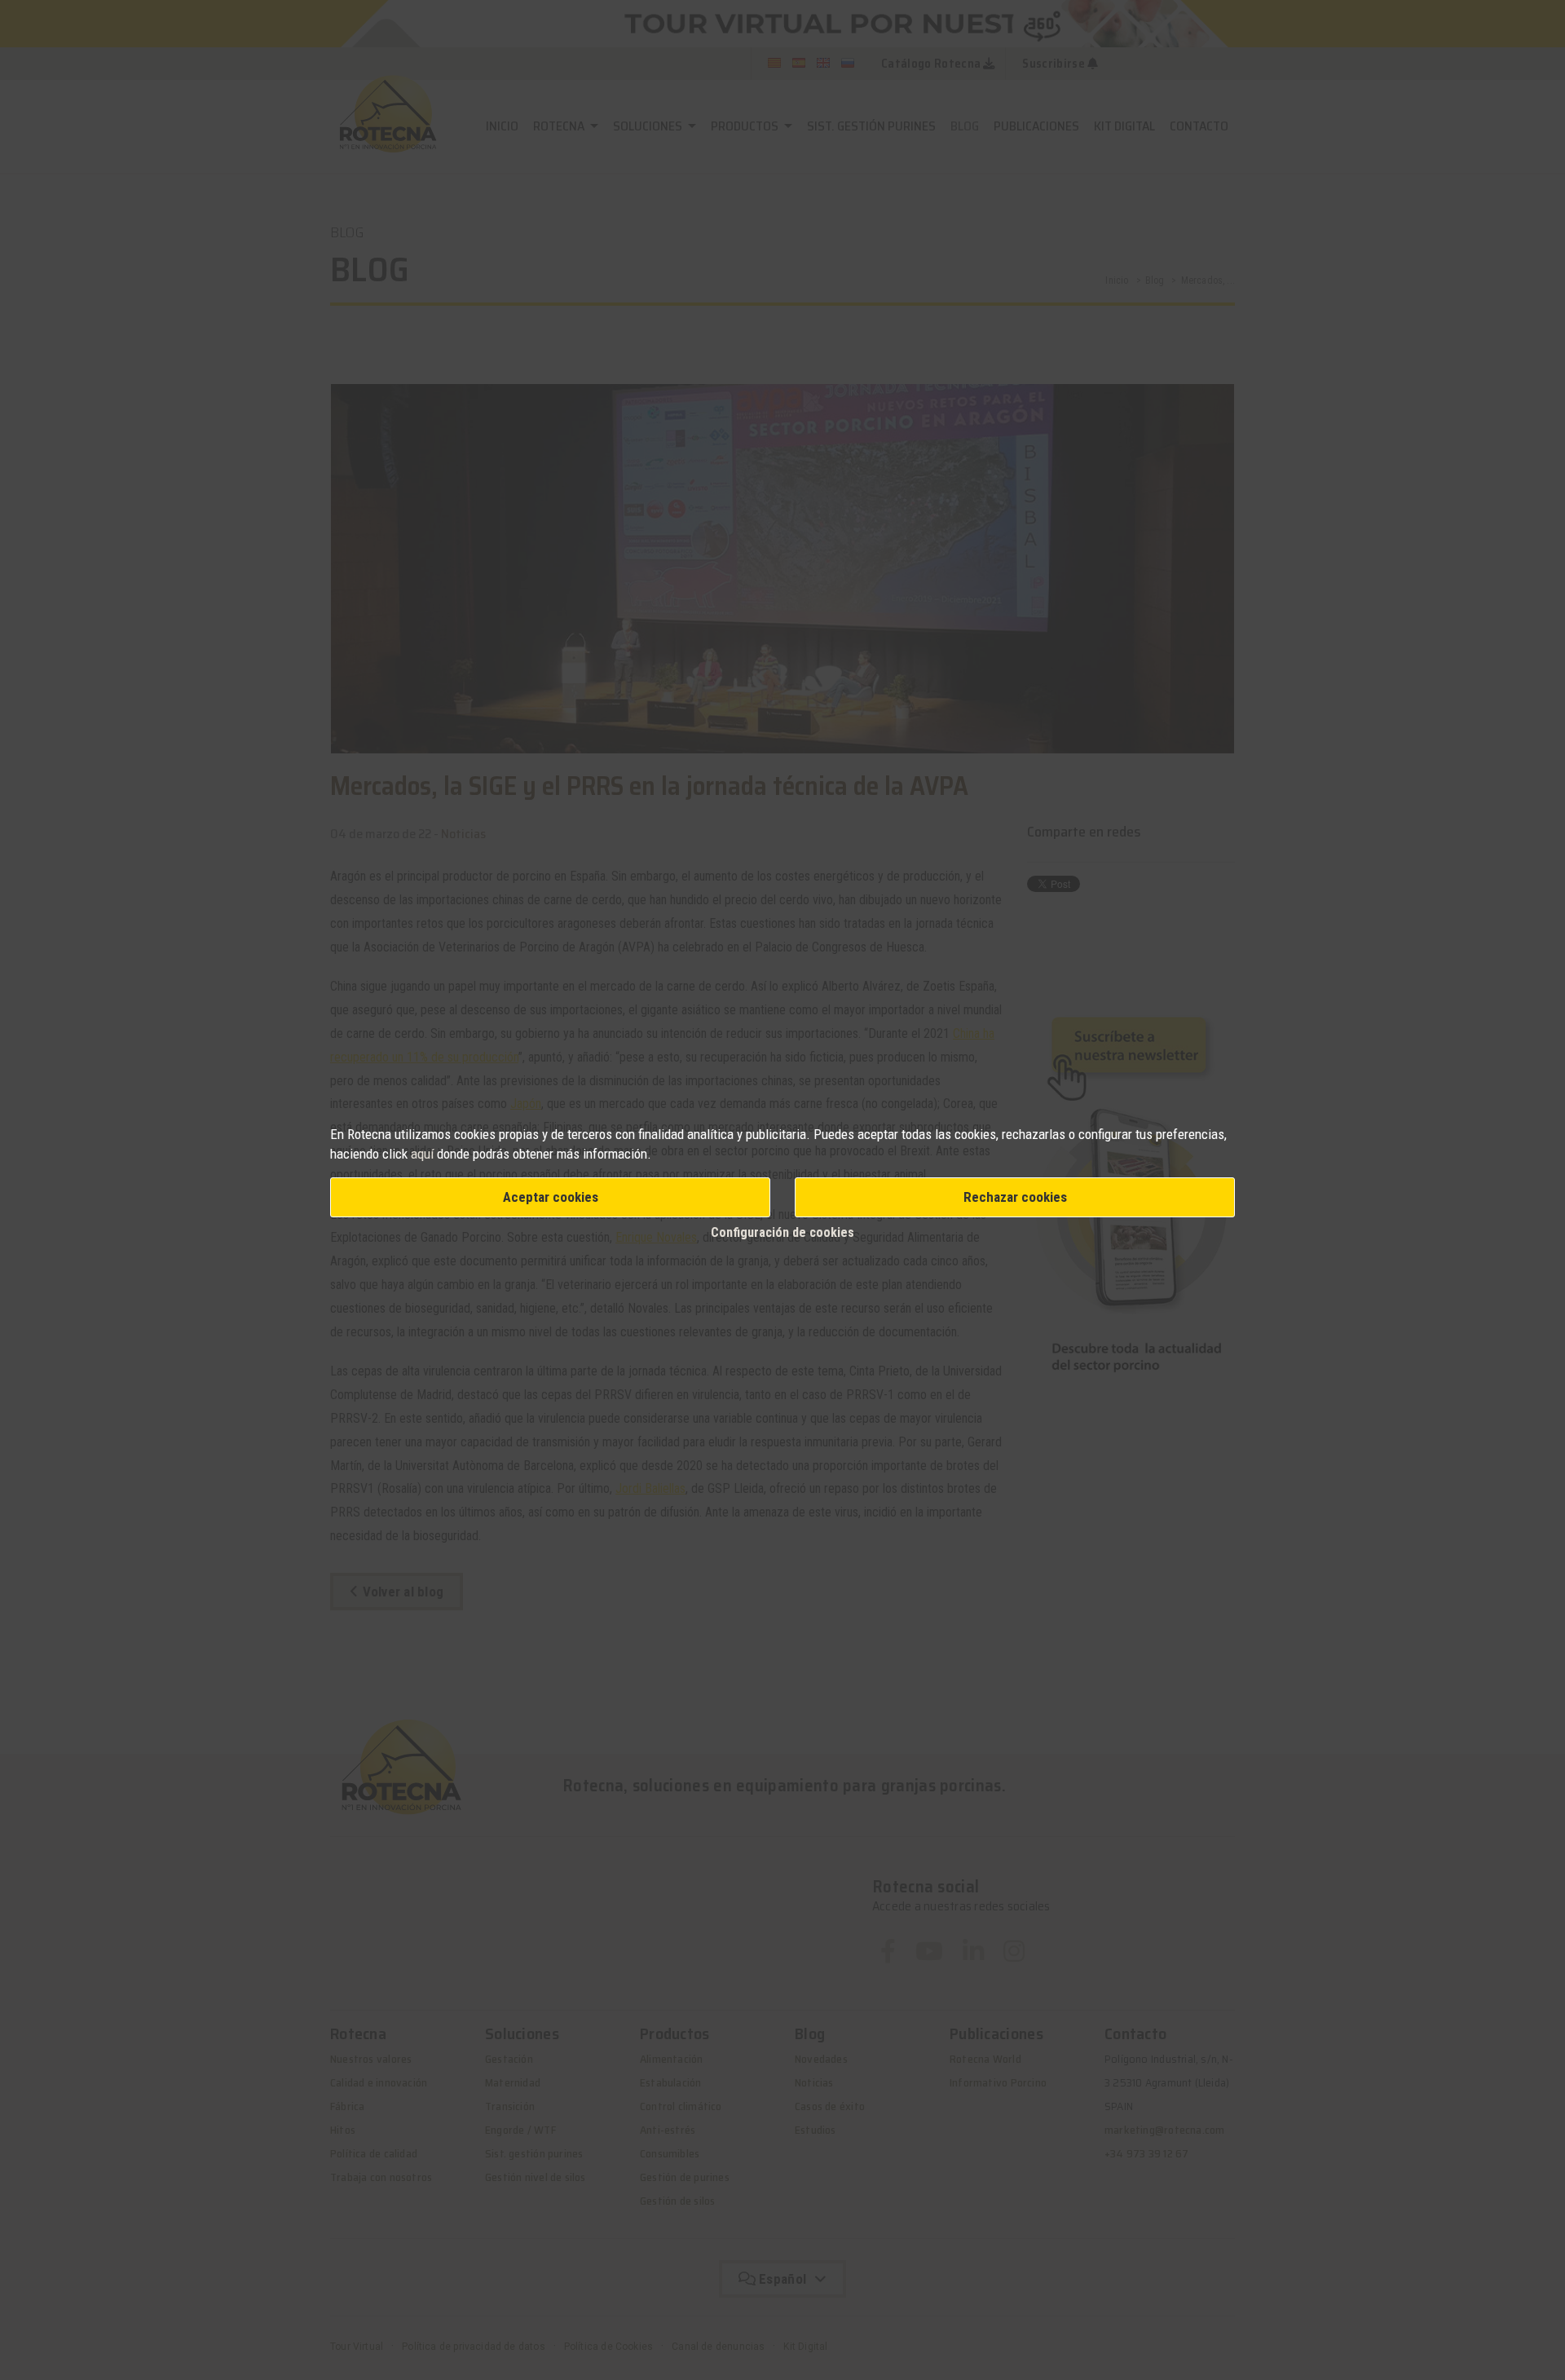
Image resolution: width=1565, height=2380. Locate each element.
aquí (422, 1154)
